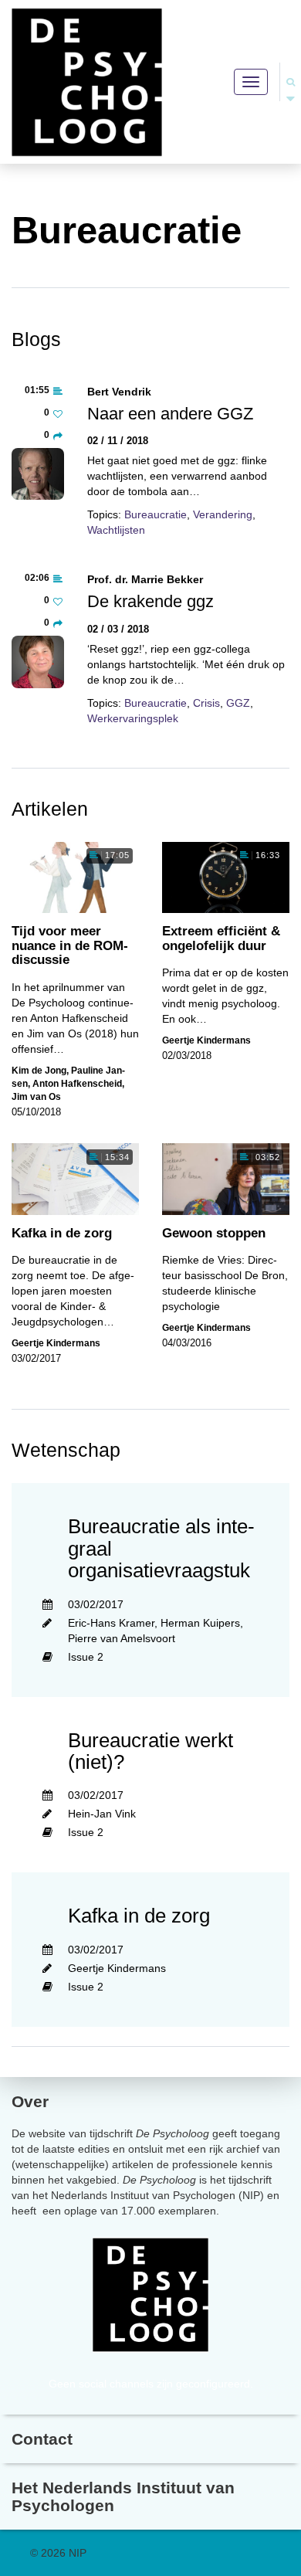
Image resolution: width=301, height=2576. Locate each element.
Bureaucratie (156, 514)
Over (30, 2101)
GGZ (238, 703)
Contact (42, 2439)
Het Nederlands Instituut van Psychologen (123, 2496)
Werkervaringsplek (133, 718)
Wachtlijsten (116, 530)
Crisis (206, 703)
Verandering (223, 514)
